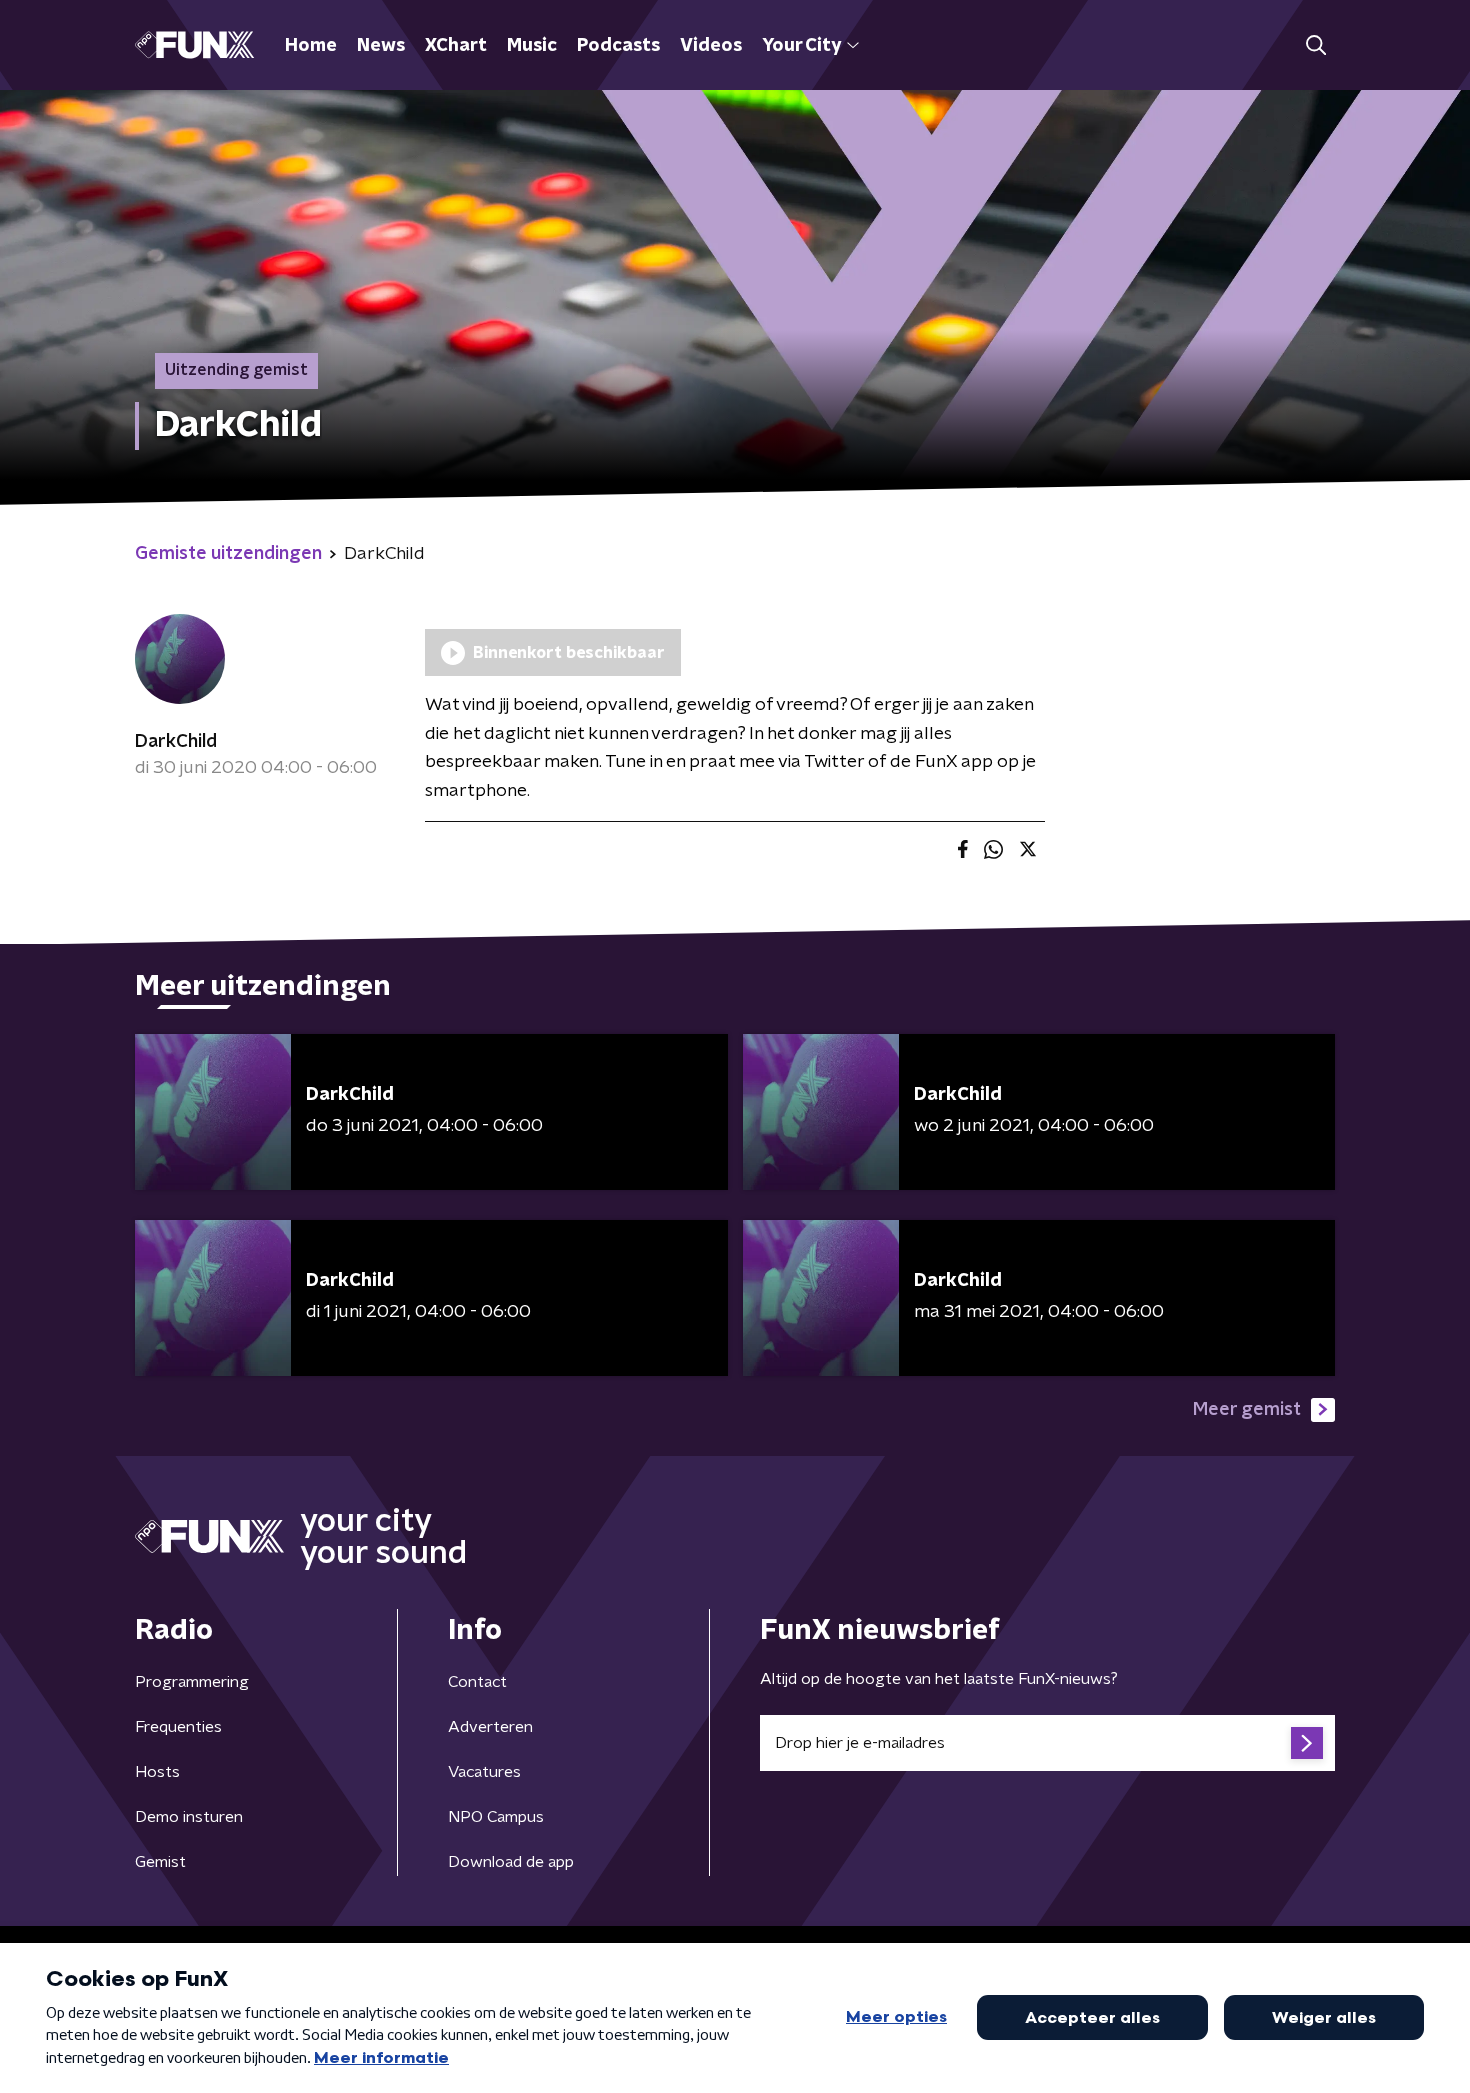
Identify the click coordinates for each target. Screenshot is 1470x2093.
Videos (711, 46)
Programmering (192, 1682)
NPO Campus (496, 1817)
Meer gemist (1247, 1410)
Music (532, 46)
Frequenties (178, 1727)
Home (311, 46)
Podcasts (618, 46)
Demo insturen (189, 1817)
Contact (477, 1682)
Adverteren (490, 1727)
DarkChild (176, 742)
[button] (1315, 45)
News (381, 46)
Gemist (160, 1862)
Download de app (511, 1862)
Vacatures (484, 1772)
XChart (456, 46)
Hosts (157, 1772)
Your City (801, 46)
